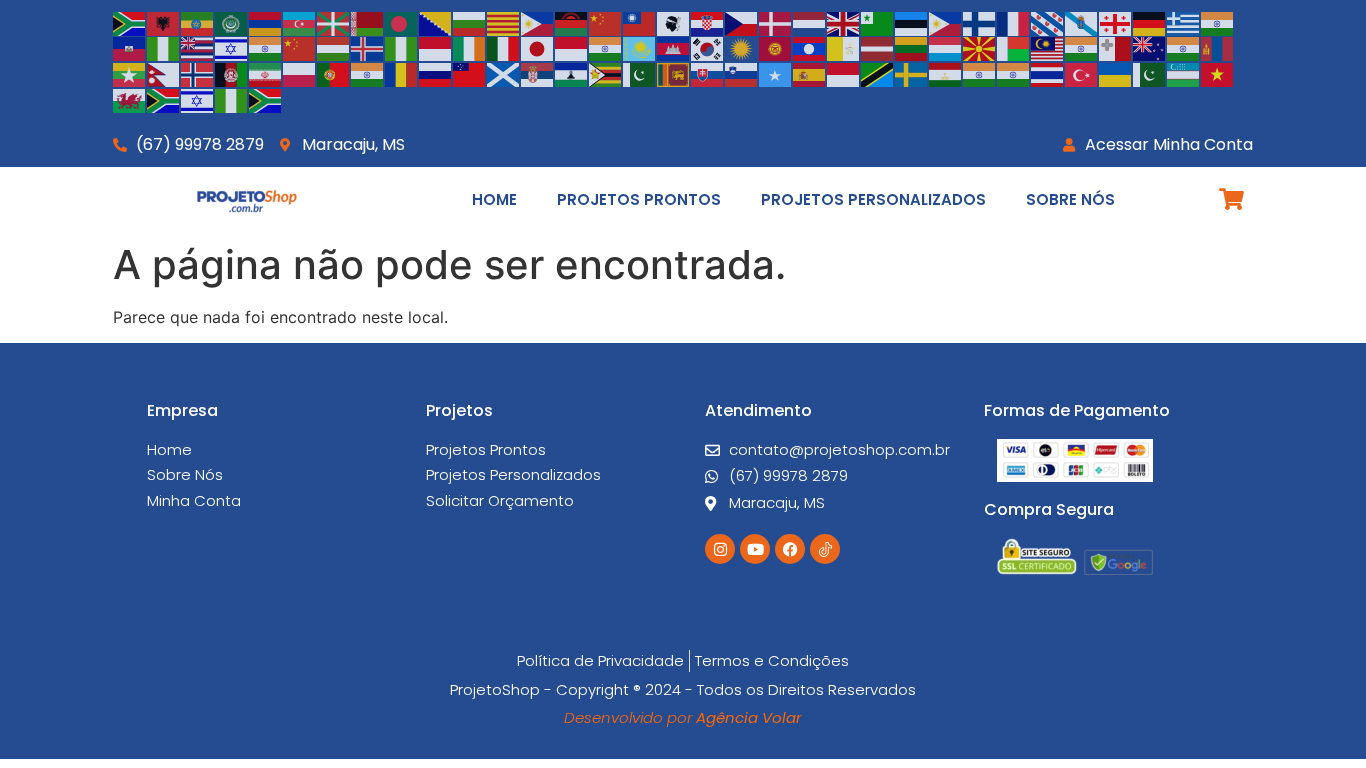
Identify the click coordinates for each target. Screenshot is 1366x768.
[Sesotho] (572, 73)
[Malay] (1048, 48)
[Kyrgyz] (776, 48)
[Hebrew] (232, 48)
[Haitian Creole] (130, 48)
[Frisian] (1048, 22)
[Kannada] (606, 48)
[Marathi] (1184, 48)
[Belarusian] (368, 22)
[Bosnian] (436, 22)
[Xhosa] (164, 99)
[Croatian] (708, 22)
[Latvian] (878, 48)
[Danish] (776, 22)
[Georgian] (1116, 22)
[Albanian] (164, 22)
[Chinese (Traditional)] (640, 22)
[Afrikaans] (130, 22)
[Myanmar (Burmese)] (130, 73)
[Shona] (606, 73)
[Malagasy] (1014, 48)
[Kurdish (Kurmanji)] (742, 48)
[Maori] (1150, 48)
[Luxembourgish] (946, 48)
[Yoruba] (232, 99)
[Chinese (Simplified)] (606, 22)
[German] (1150, 22)
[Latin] (844, 48)
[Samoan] (470, 73)
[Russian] (436, 73)
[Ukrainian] (1116, 73)
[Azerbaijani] (300, 22)
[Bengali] (402, 22)
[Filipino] (946, 22)
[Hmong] (300, 48)
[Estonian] (912, 22)
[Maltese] (1116, 48)
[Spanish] (810, 73)
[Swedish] (912, 73)
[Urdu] (1150, 73)
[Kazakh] (640, 48)
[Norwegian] (198, 73)
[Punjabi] (368, 73)
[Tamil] (980, 73)
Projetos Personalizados (873, 199)
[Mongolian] (1218, 48)
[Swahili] (878, 73)
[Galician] (1082, 22)
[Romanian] (402, 73)
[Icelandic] (368, 48)
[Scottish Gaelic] (504, 73)
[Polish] (300, 73)
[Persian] (266, 73)
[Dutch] (810, 22)
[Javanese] (572, 48)
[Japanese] (538, 48)
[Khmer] (674, 48)
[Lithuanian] (912, 48)
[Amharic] (198, 22)
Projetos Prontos (639, 199)
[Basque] (334, 22)
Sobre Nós (1070, 199)
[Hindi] (266, 48)
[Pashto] (232, 73)
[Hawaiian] (198, 48)
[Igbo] (402, 48)
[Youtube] (755, 549)
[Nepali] (164, 73)
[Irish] (470, 48)
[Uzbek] (1184, 73)
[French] (1014, 22)
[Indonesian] (436, 48)
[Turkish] (1082, 73)
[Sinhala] (674, 73)
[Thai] (1048, 73)
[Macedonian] (980, 48)
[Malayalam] (1082, 48)
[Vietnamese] (1218, 73)
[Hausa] (164, 48)
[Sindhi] (640, 73)
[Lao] (810, 48)
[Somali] (776, 73)
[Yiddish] (198, 99)
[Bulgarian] (470, 22)
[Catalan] (504, 22)
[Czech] (742, 22)
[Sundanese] (844, 73)
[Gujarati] (1218, 22)
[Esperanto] (878, 22)
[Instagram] (720, 549)
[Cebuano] (538, 22)
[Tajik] (946, 73)
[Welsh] (130, 99)
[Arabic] (232, 22)
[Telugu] (1014, 73)
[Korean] (708, 48)
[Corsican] (674, 22)
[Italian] (504, 48)
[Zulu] (266, 99)
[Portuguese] (334, 73)
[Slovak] (708, 73)
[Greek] (1184, 22)
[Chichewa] (572, 22)
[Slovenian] (742, 73)
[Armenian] (266, 22)
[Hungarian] (334, 48)
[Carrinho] (1231, 199)
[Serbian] (538, 73)
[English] (844, 22)
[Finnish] (980, 22)
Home (494, 199)
